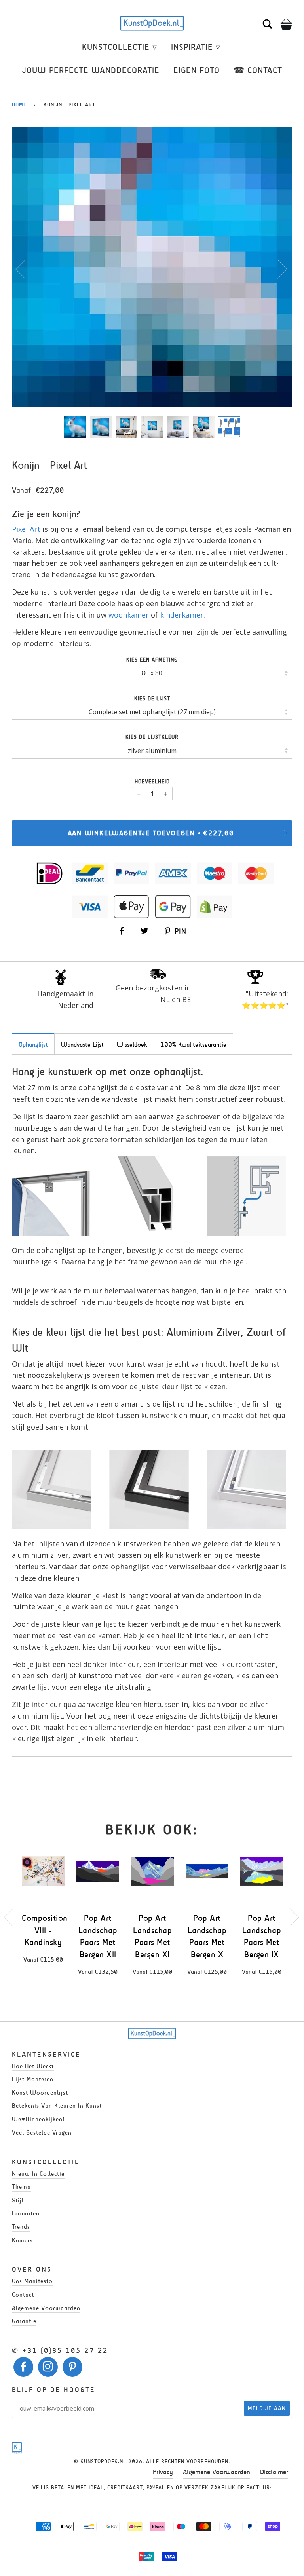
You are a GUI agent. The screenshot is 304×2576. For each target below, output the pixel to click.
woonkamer (129, 615)
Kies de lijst (152, 699)
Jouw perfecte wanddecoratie (91, 70)
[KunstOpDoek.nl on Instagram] (48, 2369)
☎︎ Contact (258, 70)
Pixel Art (26, 529)
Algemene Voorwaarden (217, 2472)
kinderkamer (182, 615)
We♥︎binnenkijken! (38, 2119)
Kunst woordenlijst (40, 2092)
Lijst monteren (33, 2079)
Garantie (24, 2321)
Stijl (18, 2200)
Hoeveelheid (152, 782)
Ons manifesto (32, 2281)
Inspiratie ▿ (196, 47)
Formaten (26, 2213)
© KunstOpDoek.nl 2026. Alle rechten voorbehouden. (152, 2461)
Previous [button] (25, 269)
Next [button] (278, 269)
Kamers (22, 2240)
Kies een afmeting (152, 660)
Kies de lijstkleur (152, 737)
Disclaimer (274, 2472)
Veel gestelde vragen (42, 2132)
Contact (23, 2294)
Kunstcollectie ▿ (120, 47)
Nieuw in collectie (38, 2174)
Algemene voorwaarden (46, 2308)
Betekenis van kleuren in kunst (57, 2105)
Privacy (163, 2472)
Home (19, 105)
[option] (152, 267)
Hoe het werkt (33, 2066)
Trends (21, 2227)
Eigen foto (197, 70)
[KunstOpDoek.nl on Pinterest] (73, 2369)
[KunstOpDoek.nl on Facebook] (24, 2369)
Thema (21, 2187)
